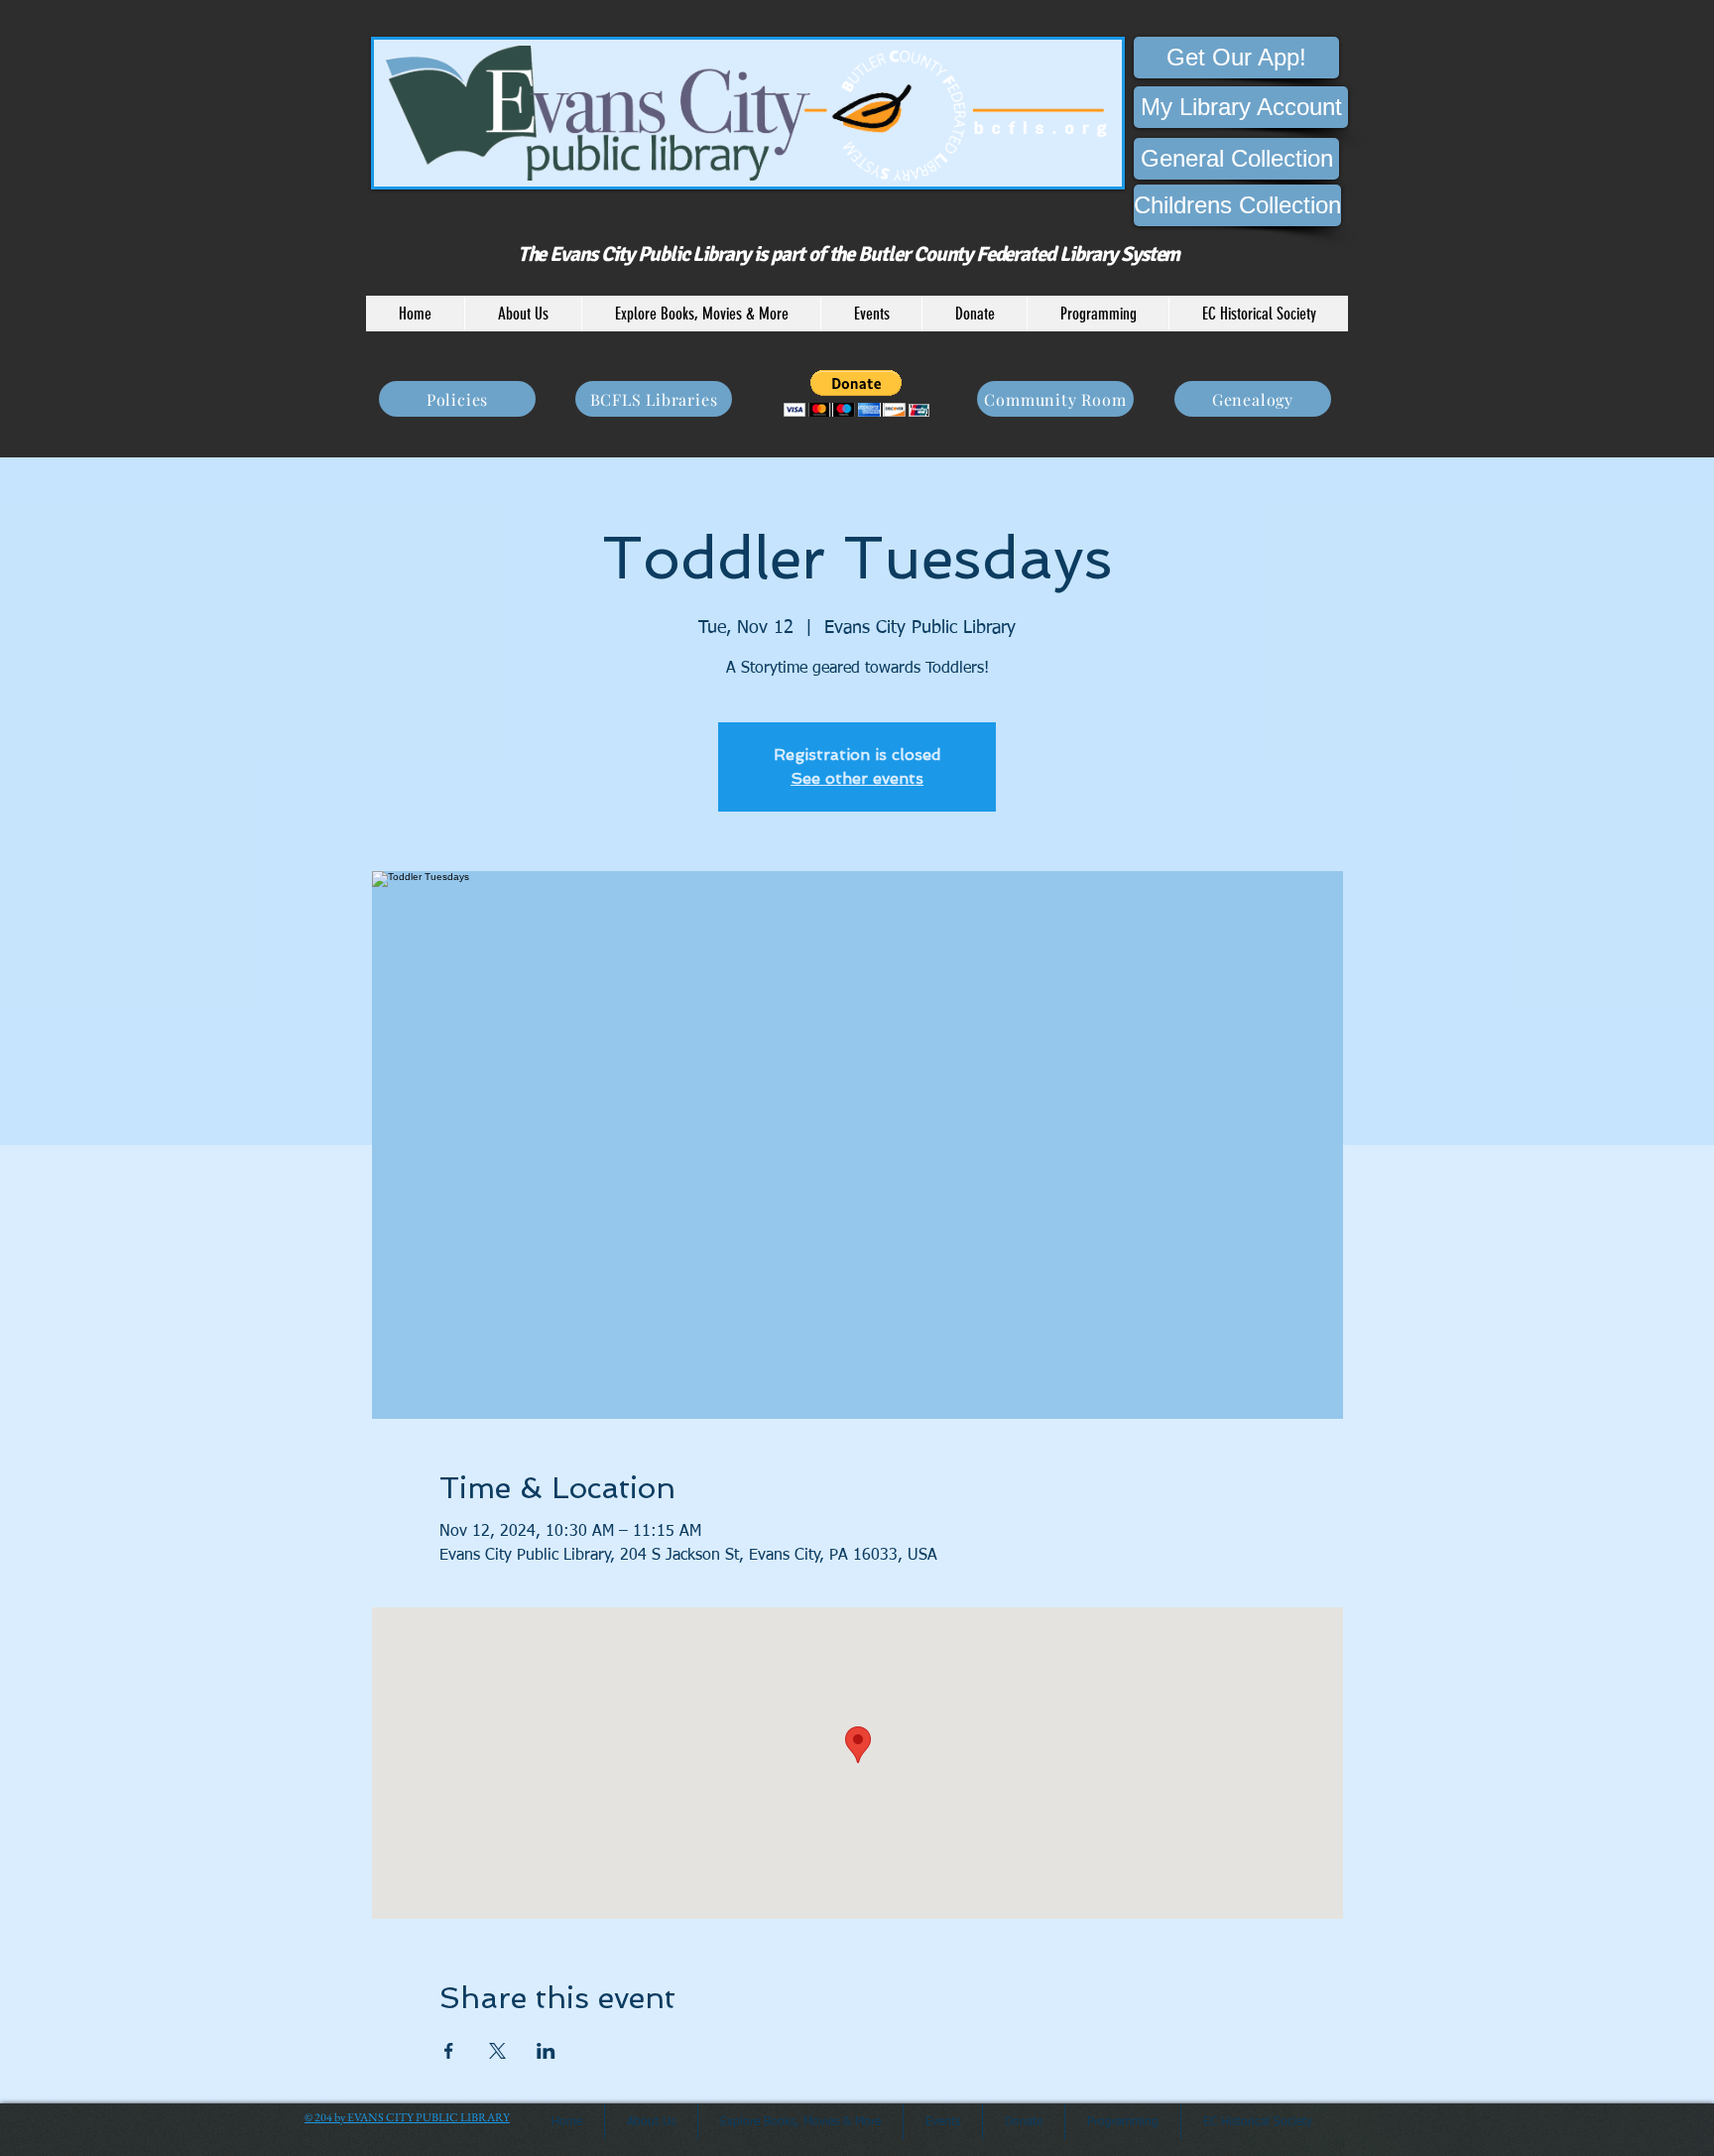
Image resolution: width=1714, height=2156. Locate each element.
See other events (857, 778)
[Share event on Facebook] (449, 2051)
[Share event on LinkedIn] (546, 2051)
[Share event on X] (497, 2051)
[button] (523, 314)
